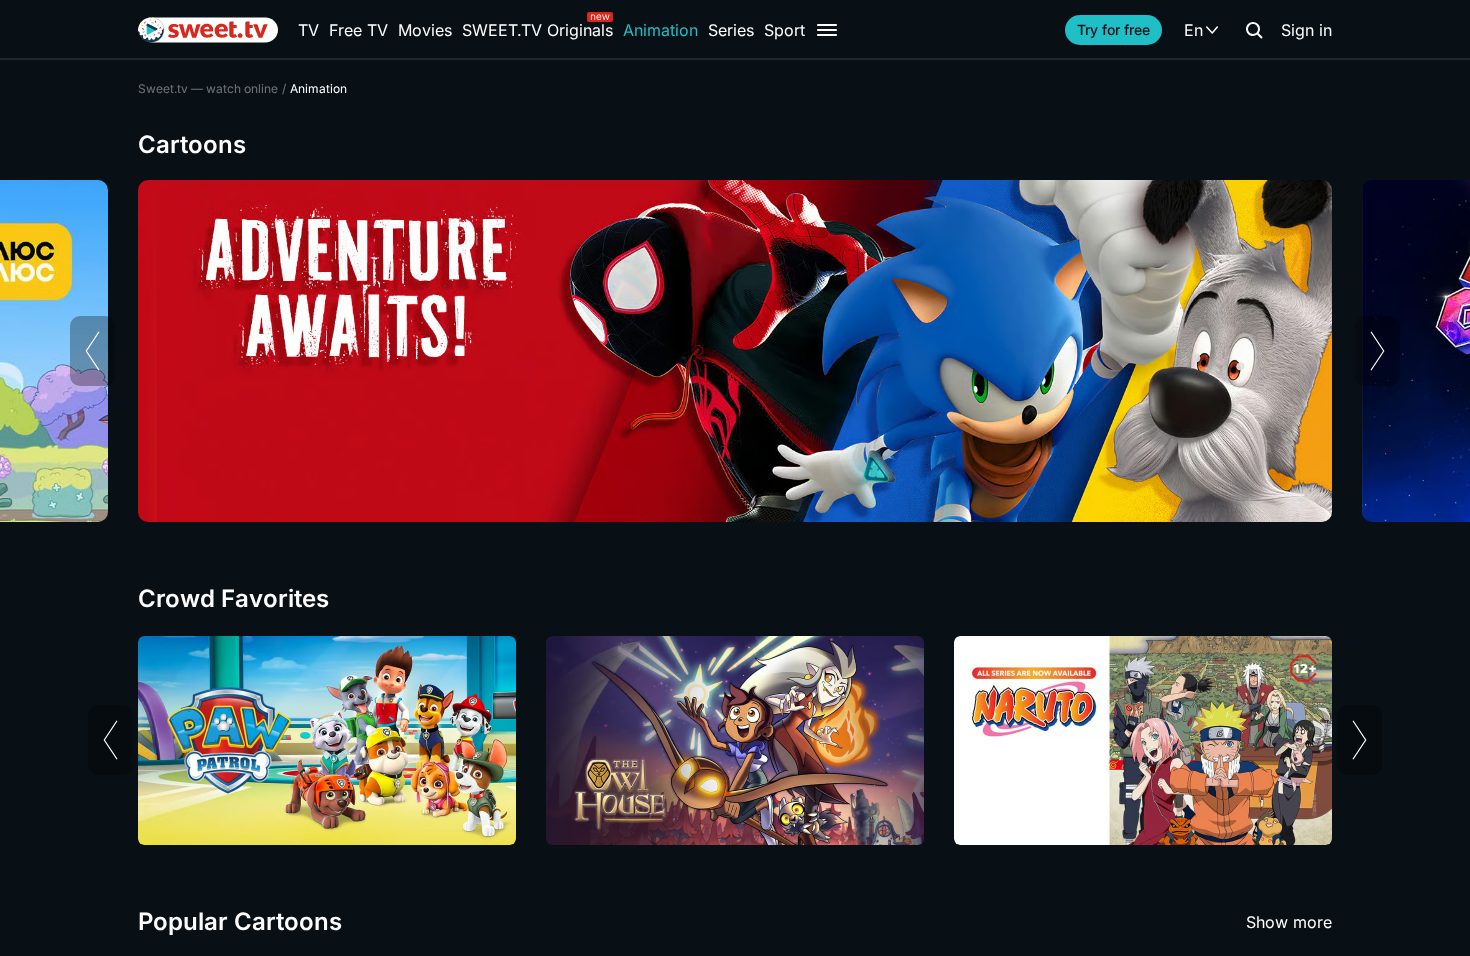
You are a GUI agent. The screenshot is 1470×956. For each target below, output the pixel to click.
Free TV (358, 30)
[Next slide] (1377, 351)
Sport (784, 30)
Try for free (1113, 29)
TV (308, 30)
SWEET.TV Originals (537, 30)
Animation (660, 30)
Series (731, 30)
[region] (735, 351)
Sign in (1306, 30)
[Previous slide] (92, 351)
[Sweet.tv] (208, 30)
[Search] (1254, 30)
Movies (425, 30)
